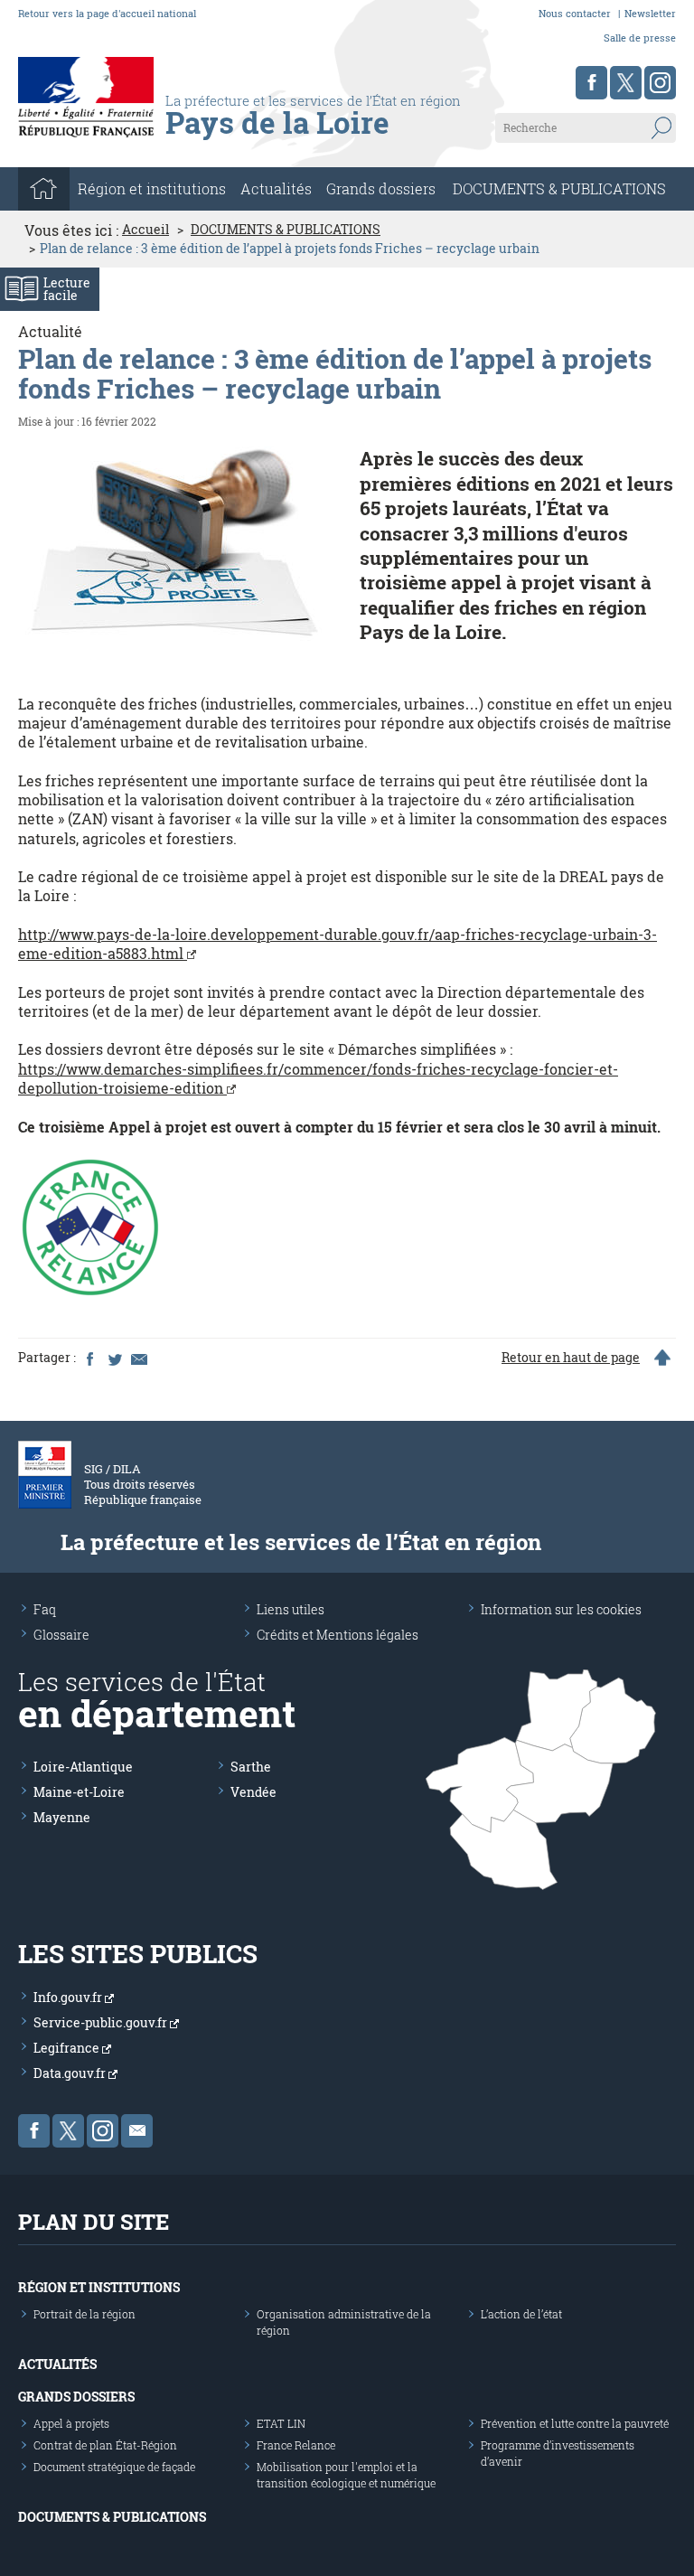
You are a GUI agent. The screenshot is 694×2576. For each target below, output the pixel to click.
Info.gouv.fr (69, 1997)
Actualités (276, 188)
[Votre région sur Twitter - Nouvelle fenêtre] (626, 83)
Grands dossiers (381, 188)
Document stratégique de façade (114, 2467)
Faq (45, 1609)
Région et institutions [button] (152, 188)
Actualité (50, 331)
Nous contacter (575, 13)
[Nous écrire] (137, 2131)
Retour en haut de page (571, 1358)
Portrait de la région (84, 2314)
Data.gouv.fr (71, 2073)
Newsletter (650, 13)
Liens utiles (291, 1609)
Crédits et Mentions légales (338, 1635)
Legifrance (68, 2048)
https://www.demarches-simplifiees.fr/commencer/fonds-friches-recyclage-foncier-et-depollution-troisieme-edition (318, 1078)
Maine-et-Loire (79, 1792)
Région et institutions (99, 2287)
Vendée (253, 1792)
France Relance (296, 2445)
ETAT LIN (281, 2423)
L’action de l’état (521, 2314)
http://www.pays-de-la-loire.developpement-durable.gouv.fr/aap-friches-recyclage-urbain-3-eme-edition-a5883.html (338, 944)
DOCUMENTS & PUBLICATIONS (559, 188)
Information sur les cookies (561, 1609)
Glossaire (61, 1635)
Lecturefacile (67, 289)
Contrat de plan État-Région (105, 2445)
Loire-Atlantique (83, 1767)
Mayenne (62, 1817)
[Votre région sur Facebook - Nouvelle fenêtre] (591, 83)
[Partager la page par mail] (138, 1358)
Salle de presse (640, 38)
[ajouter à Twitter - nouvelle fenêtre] (114, 1358)
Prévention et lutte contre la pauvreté (575, 2423)
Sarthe (251, 1767)
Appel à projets (71, 2423)
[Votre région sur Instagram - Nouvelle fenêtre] (660, 83)
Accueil (145, 230)
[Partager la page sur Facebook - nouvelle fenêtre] (89, 1358)
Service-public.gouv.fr (102, 2022)
